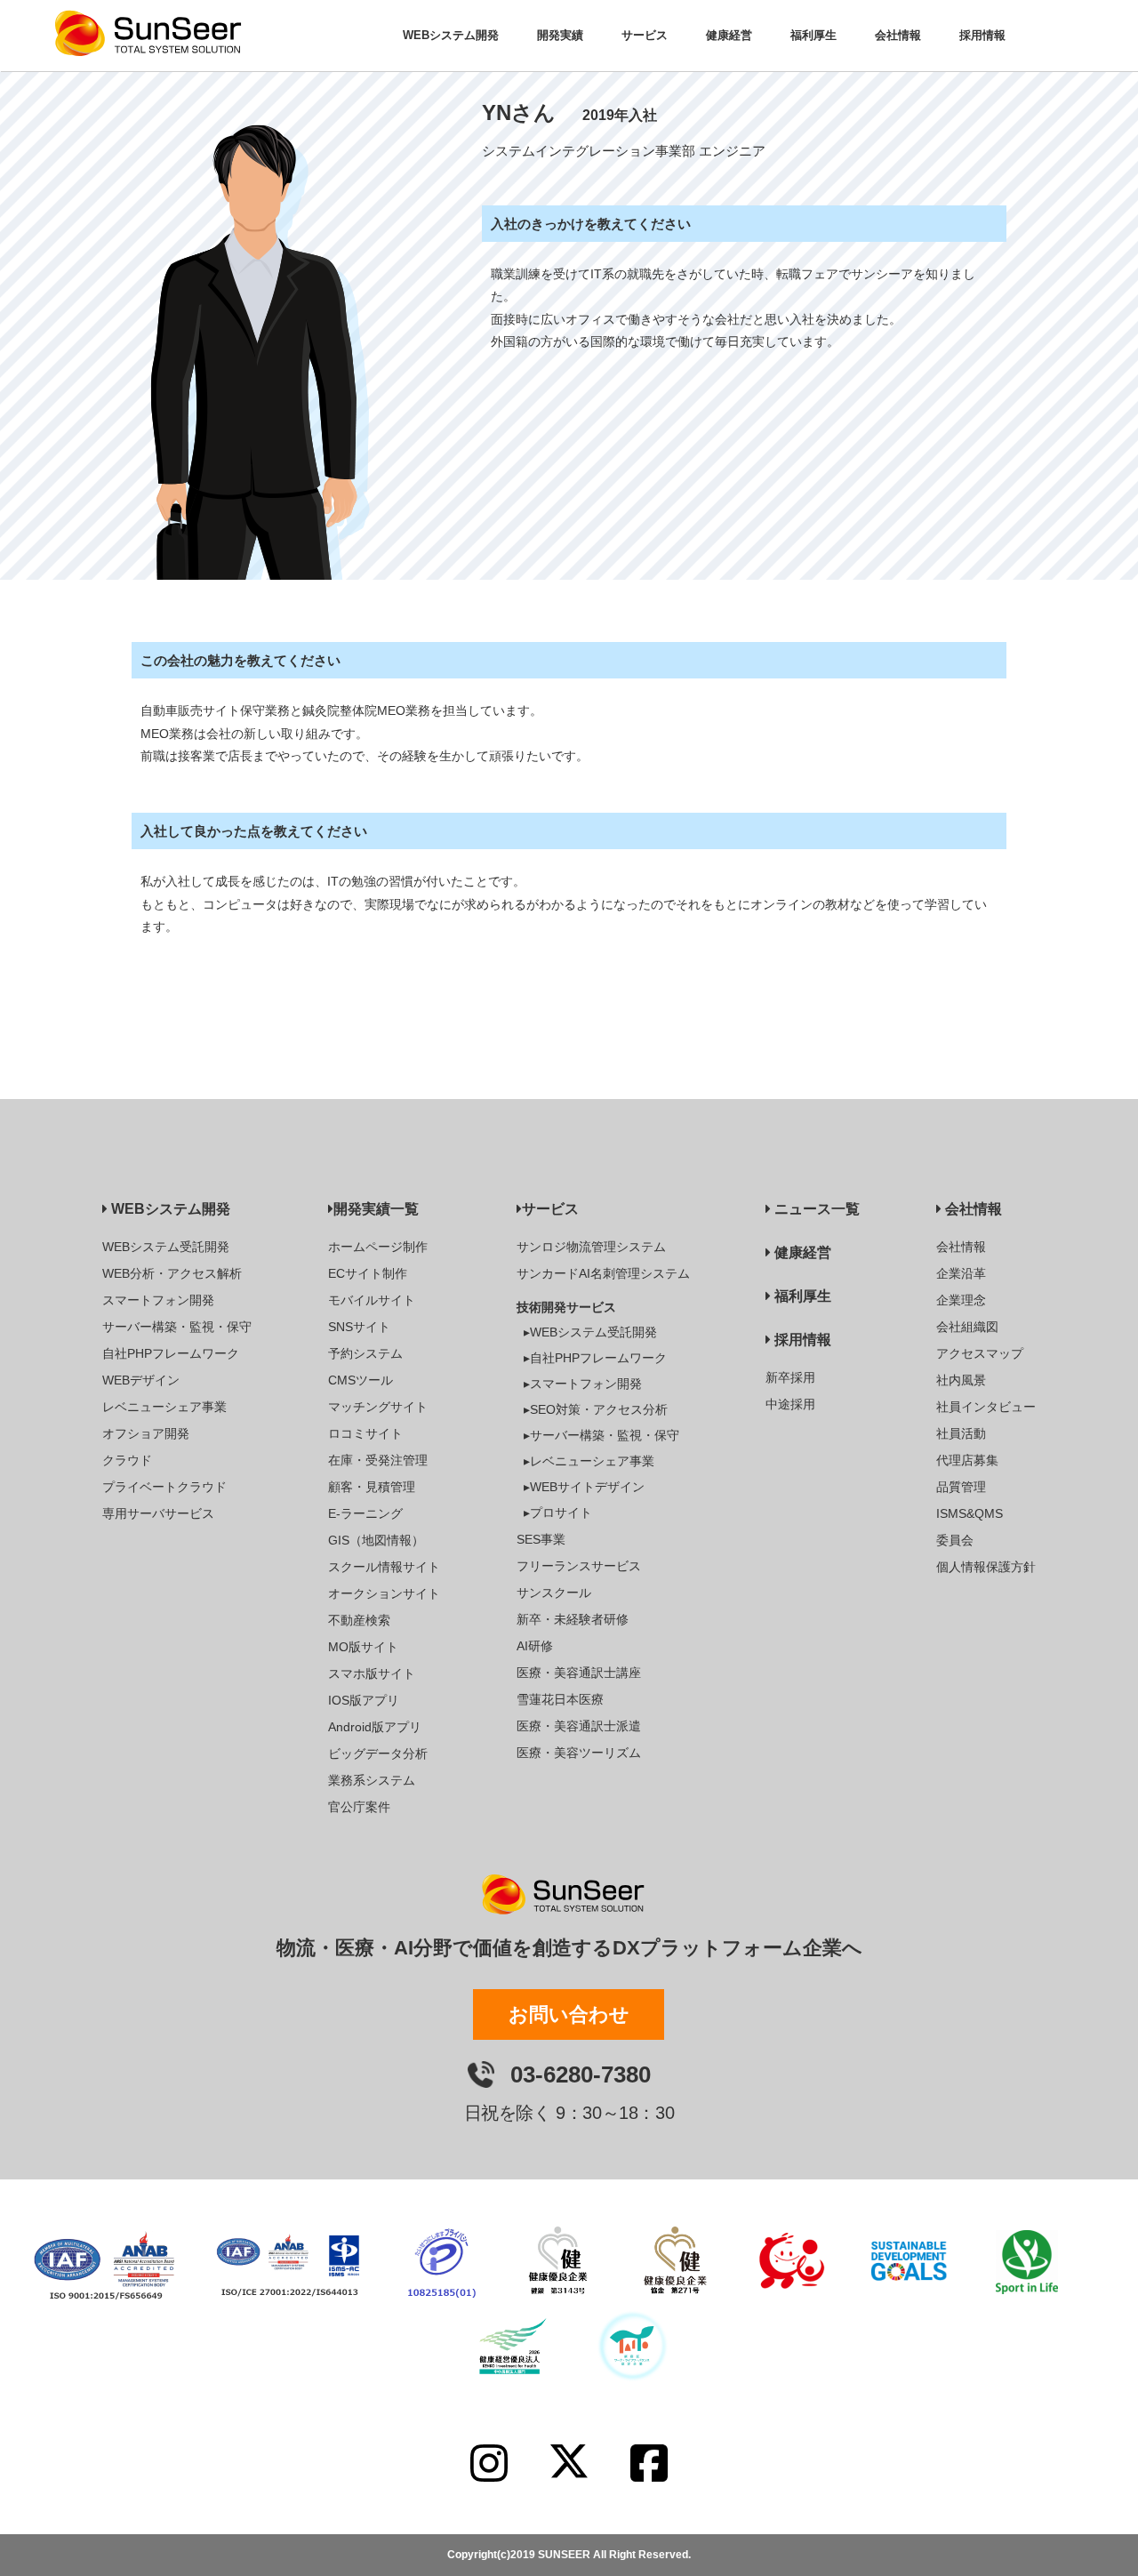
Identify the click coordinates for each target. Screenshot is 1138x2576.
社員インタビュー (986, 1407)
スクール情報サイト (384, 1567)
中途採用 (790, 1404)
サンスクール (554, 1593)
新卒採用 (790, 1377)
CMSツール (361, 1380)
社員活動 (961, 1433)
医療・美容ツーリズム (579, 1753)
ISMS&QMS (970, 1513)
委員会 (955, 1540)
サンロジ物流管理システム (591, 1247)
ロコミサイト (365, 1433)
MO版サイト (363, 1647)
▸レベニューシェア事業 (589, 1461)
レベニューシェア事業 (164, 1407)
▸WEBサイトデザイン (584, 1487)
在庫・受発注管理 (378, 1460)
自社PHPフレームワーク (171, 1353)
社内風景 (961, 1380)
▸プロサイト (558, 1513)
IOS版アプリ (364, 1700)
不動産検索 (359, 1620)
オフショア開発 (146, 1433)
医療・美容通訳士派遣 (579, 1726)
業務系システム (372, 1780)
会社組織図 (967, 1327)
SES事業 (541, 1539)
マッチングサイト (378, 1407)
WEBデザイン (141, 1380)
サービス (550, 1209)
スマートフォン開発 (158, 1300)
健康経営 (801, 1252)
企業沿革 (961, 1273)
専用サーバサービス (158, 1513)
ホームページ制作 (378, 1247)
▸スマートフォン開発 (583, 1384)
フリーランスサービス (579, 1566)
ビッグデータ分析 (378, 1753)
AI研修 (535, 1646)
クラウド (127, 1460)
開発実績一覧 (376, 1209)
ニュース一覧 (815, 1209)
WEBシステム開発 (169, 1209)
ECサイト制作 (368, 1273)
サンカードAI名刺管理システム (603, 1273)
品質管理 (961, 1487)
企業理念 (961, 1300)
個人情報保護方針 (986, 1567)
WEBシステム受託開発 (166, 1247)
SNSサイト (359, 1327)
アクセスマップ (980, 1353)
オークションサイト (384, 1593)
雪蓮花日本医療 (560, 1699)
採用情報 (801, 1340)
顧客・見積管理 (372, 1487)
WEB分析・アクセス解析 (172, 1273)
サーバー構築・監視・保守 (177, 1327)
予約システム (365, 1353)
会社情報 (972, 1209)
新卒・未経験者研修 (573, 1619)
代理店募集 (967, 1460)
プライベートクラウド (164, 1487)
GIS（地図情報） (376, 1540)
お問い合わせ (569, 2014)
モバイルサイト (372, 1300)
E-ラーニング (365, 1513)
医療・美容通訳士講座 (579, 1673)
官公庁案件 (359, 1807)
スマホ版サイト (372, 1673)
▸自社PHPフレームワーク (595, 1358)
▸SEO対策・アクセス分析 (596, 1409)
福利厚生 (801, 1296)
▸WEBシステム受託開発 (590, 1332)
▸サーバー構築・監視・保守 (601, 1435)
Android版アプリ (375, 1727)
